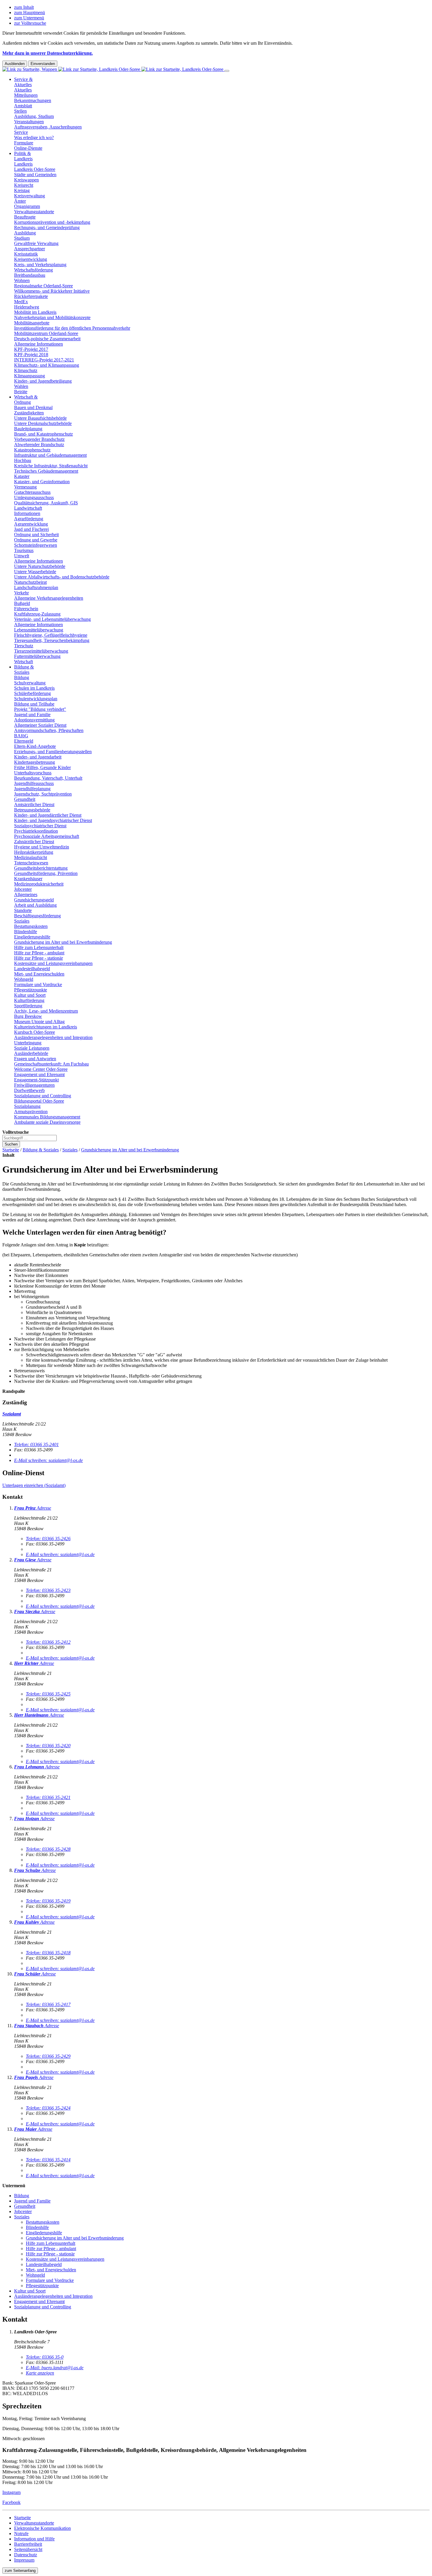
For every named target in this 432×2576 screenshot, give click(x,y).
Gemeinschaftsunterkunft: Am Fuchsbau (51, 1064)
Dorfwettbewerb (29, 1090)
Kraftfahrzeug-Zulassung (37, 614)
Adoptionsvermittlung (34, 720)
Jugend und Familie (32, 715)
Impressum (24, 2560)
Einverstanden (43, 64)
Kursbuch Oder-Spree (35, 1032)
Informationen (27, 513)
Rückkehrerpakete (31, 296)
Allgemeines (26, 894)
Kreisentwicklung (31, 259)
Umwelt (22, 556)
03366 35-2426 (48, 1539)
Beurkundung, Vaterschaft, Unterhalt (48, 778)
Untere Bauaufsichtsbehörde (40, 418)
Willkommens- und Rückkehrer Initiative (52, 291)
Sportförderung (28, 1006)
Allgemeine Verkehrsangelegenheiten (49, 598)
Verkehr (21, 593)
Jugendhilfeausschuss (34, 783)
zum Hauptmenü (30, 12)
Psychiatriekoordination (36, 831)
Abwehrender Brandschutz (39, 445)
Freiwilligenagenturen (34, 1085)
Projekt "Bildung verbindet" (40, 709)
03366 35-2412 (48, 1642)
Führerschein (26, 609)
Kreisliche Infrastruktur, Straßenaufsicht (51, 466)
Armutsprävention (31, 1112)
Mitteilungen (26, 95)
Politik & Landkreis (23, 156)
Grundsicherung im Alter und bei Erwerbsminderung (63, 942)
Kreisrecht (24, 185)
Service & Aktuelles (23, 82)
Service (21, 132)
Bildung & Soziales (24, 670)
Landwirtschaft (28, 508)
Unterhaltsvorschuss (33, 773)
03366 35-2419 (48, 1901)
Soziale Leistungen (32, 1048)
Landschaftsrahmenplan (36, 587)
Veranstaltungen (29, 122)
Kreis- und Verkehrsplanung (40, 265)
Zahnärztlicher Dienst (34, 842)
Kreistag (22, 190)
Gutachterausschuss (32, 492)
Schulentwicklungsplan (36, 699)
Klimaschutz (26, 370)
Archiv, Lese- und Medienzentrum (46, 1011)
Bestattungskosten (31, 926)
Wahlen (21, 386)
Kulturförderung (29, 1000)
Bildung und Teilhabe (34, 704)
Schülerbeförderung (32, 693)
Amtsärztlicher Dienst (34, 805)
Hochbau (23, 460)
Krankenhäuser (28, 879)
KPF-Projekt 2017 (31, 349)
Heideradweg (27, 307)
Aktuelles (23, 90)
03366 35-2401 (36, 1444)
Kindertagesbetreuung (35, 762)
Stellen (20, 111)
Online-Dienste (28, 148)
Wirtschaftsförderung (34, 270)
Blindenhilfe (26, 932)
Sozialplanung (27, 1106)
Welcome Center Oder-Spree (41, 1069)
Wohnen (22, 280)
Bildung (22, 677)
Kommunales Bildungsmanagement (47, 1117)
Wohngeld (24, 979)
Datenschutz (26, 2555)
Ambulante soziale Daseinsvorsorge (47, 1122)
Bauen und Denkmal (33, 407)
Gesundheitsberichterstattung (41, 868)
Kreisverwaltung (30, 196)
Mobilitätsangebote (32, 323)
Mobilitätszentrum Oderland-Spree (46, 333)
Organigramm (27, 206)
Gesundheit (25, 799)
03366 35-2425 (48, 1694)
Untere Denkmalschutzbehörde (43, 423)
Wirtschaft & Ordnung (26, 400)
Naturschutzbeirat (30, 582)
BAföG (21, 736)
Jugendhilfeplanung (32, 789)
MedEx (21, 302)
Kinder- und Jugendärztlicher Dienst (48, 815)
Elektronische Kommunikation (42, 2528)
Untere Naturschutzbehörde (40, 566)
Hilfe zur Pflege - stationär (38, 958)
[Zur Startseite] (113, 69)
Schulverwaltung (30, 683)
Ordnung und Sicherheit (36, 535)
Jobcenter (23, 889)
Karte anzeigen (40, 2373)
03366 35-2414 (48, 2160)
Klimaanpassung (30, 376)
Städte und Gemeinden (35, 175)
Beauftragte (25, 217)
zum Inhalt (24, 7)
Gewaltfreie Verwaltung (36, 243)
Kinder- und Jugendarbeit (38, 757)
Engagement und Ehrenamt (39, 1074)
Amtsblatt (23, 106)
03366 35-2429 (48, 2056)
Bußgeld (22, 603)
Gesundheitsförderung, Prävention (46, 873)
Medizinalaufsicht (31, 857)
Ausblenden (15, 64)
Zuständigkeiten (29, 413)
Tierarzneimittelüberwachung (41, 651)
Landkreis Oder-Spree (35, 169)
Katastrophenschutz (32, 450)
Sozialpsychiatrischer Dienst (40, 826)
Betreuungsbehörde (32, 810)
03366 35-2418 (48, 1953)
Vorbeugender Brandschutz (39, 439)
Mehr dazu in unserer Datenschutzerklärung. (48, 53)
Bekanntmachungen (33, 100)
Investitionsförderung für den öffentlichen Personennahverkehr (72, 328)
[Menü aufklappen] (227, 71)
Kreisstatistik (26, 254)
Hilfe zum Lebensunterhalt (39, 947)
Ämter (20, 201)
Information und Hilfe (34, 2539)
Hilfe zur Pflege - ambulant (39, 953)
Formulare (24, 143)
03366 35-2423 (48, 1590)
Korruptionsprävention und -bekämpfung (52, 222)
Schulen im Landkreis (34, 688)
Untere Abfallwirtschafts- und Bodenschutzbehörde (62, 577)
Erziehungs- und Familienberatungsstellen (53, 752)
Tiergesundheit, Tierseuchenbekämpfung (52, 640)
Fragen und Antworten (35, 1059)
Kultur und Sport (30, 995)
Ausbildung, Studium (34, 116)
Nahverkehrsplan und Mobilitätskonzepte (52, 317)
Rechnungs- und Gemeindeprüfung (47, 227)
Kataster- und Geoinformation (42, 482)
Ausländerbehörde (31, 1053)
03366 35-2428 (48, 1849)
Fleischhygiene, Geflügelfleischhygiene (51, 635)
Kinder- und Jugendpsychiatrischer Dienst (53, 820)
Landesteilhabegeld (32, 969)
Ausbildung (25, 233)
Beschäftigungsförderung (37, 916)
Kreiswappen (26, 180)
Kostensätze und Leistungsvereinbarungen (53, 963)
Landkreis (23, 164)
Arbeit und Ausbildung (35, 905)
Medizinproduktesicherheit (39, 884)
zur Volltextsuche (30, 23)
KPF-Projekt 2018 (31, 355)
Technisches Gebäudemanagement (46, 471)
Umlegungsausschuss (34, 497)
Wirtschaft (24, 662)
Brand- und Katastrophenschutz (43, 434)
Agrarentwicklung (31, 524)
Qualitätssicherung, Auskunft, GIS (46, 503)
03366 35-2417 (48, 2004)
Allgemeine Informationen (38, 344)
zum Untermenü (29, 18)
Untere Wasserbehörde (35, 572)
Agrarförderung (29, 519)
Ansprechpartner (30, 249)
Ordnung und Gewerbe (36, 540)
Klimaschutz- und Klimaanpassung (47, 365)
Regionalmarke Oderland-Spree (43, 286)
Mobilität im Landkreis (35, 312)
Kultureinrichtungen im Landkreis (46, 1027)
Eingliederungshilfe (32, 937)
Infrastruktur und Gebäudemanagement (50, 455)
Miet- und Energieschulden (39, 974)
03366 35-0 (45, 2357)
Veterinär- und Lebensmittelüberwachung (52, 619)
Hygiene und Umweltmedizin (42, 847)
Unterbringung (28, 1043)
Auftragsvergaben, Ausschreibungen (48, 127)
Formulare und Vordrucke (38, 984)
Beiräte (21, 392)
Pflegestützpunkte (31, 990)
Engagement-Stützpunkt (36, 1080)
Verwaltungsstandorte (34, 212)
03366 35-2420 (48, 1746)
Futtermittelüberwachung (37, 656)
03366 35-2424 (48, 2108)
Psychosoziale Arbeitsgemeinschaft (47, 836)
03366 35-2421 (48, 1797)
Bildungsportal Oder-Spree (39, 1101)
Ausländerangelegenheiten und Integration (53, 1037)
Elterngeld (24, 741)
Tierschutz (24, 646)
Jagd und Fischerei (31, 529)
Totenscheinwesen (31, 863)
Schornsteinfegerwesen (36, 545)
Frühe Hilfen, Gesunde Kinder (42, 767)
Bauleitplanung (28, 429)
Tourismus (24, 550)
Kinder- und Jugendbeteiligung (43, 381)
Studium (22, 238)
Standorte (23, 910)
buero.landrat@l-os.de (55, 2368)
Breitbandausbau (30, 275)
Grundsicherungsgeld (34, 900)
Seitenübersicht (28, 2549)
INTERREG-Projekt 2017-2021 (44, 360)
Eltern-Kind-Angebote (35, 746)
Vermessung (25, 487)
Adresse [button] (44, 1508)
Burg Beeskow (28, 1016)
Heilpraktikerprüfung (34, 852)
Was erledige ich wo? (34, 137)
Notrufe (21, 2534)
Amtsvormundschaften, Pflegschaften (49, 730)
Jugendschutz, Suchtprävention (43, 794)
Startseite (11, 1150)
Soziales (22, 921)
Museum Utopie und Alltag (39, 1022)
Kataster (22, 476)
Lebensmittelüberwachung (39, 630)
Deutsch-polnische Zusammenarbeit (47, 339)
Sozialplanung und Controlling (43, 1096)
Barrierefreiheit (28, 2544)
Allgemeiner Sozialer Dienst (40, 725)
